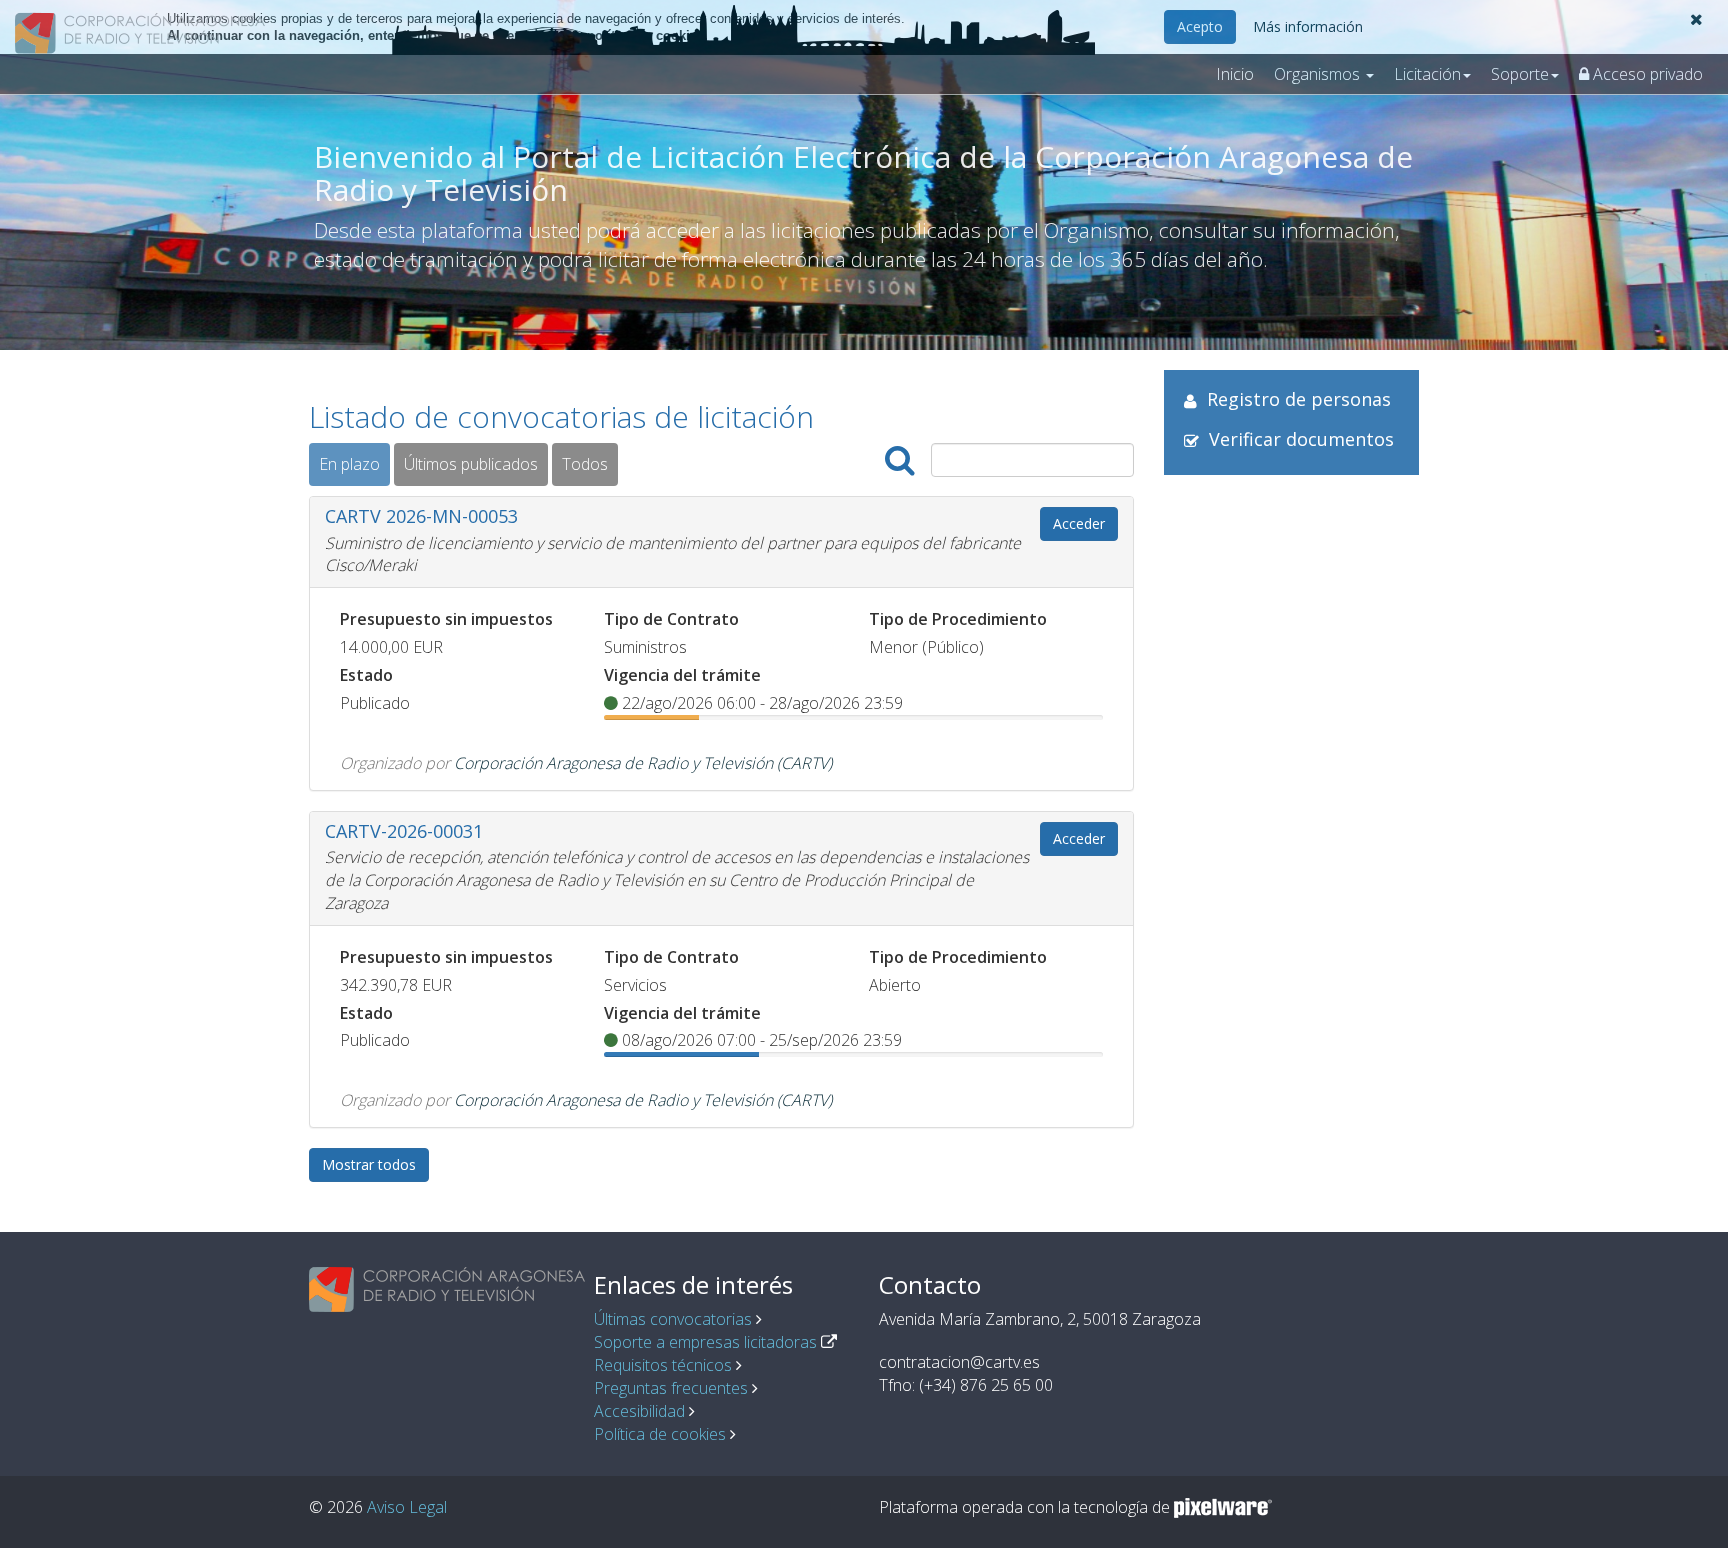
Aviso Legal (407, 1507)
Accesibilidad (639, 1411)
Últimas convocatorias (673, 1319)
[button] (1696, 19)
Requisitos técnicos (663, 1365)
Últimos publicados (471, 464)
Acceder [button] (1079, 523)
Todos (585, 464)
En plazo (349, 464)
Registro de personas (1299, 399)
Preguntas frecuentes (671, 1388)
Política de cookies (660, 1434)
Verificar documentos (1301, 439)
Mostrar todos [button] (369, 1164)
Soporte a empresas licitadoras (705, 1342)
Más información (1308, 26)
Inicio (1235, 74)
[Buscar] (900, 460)
